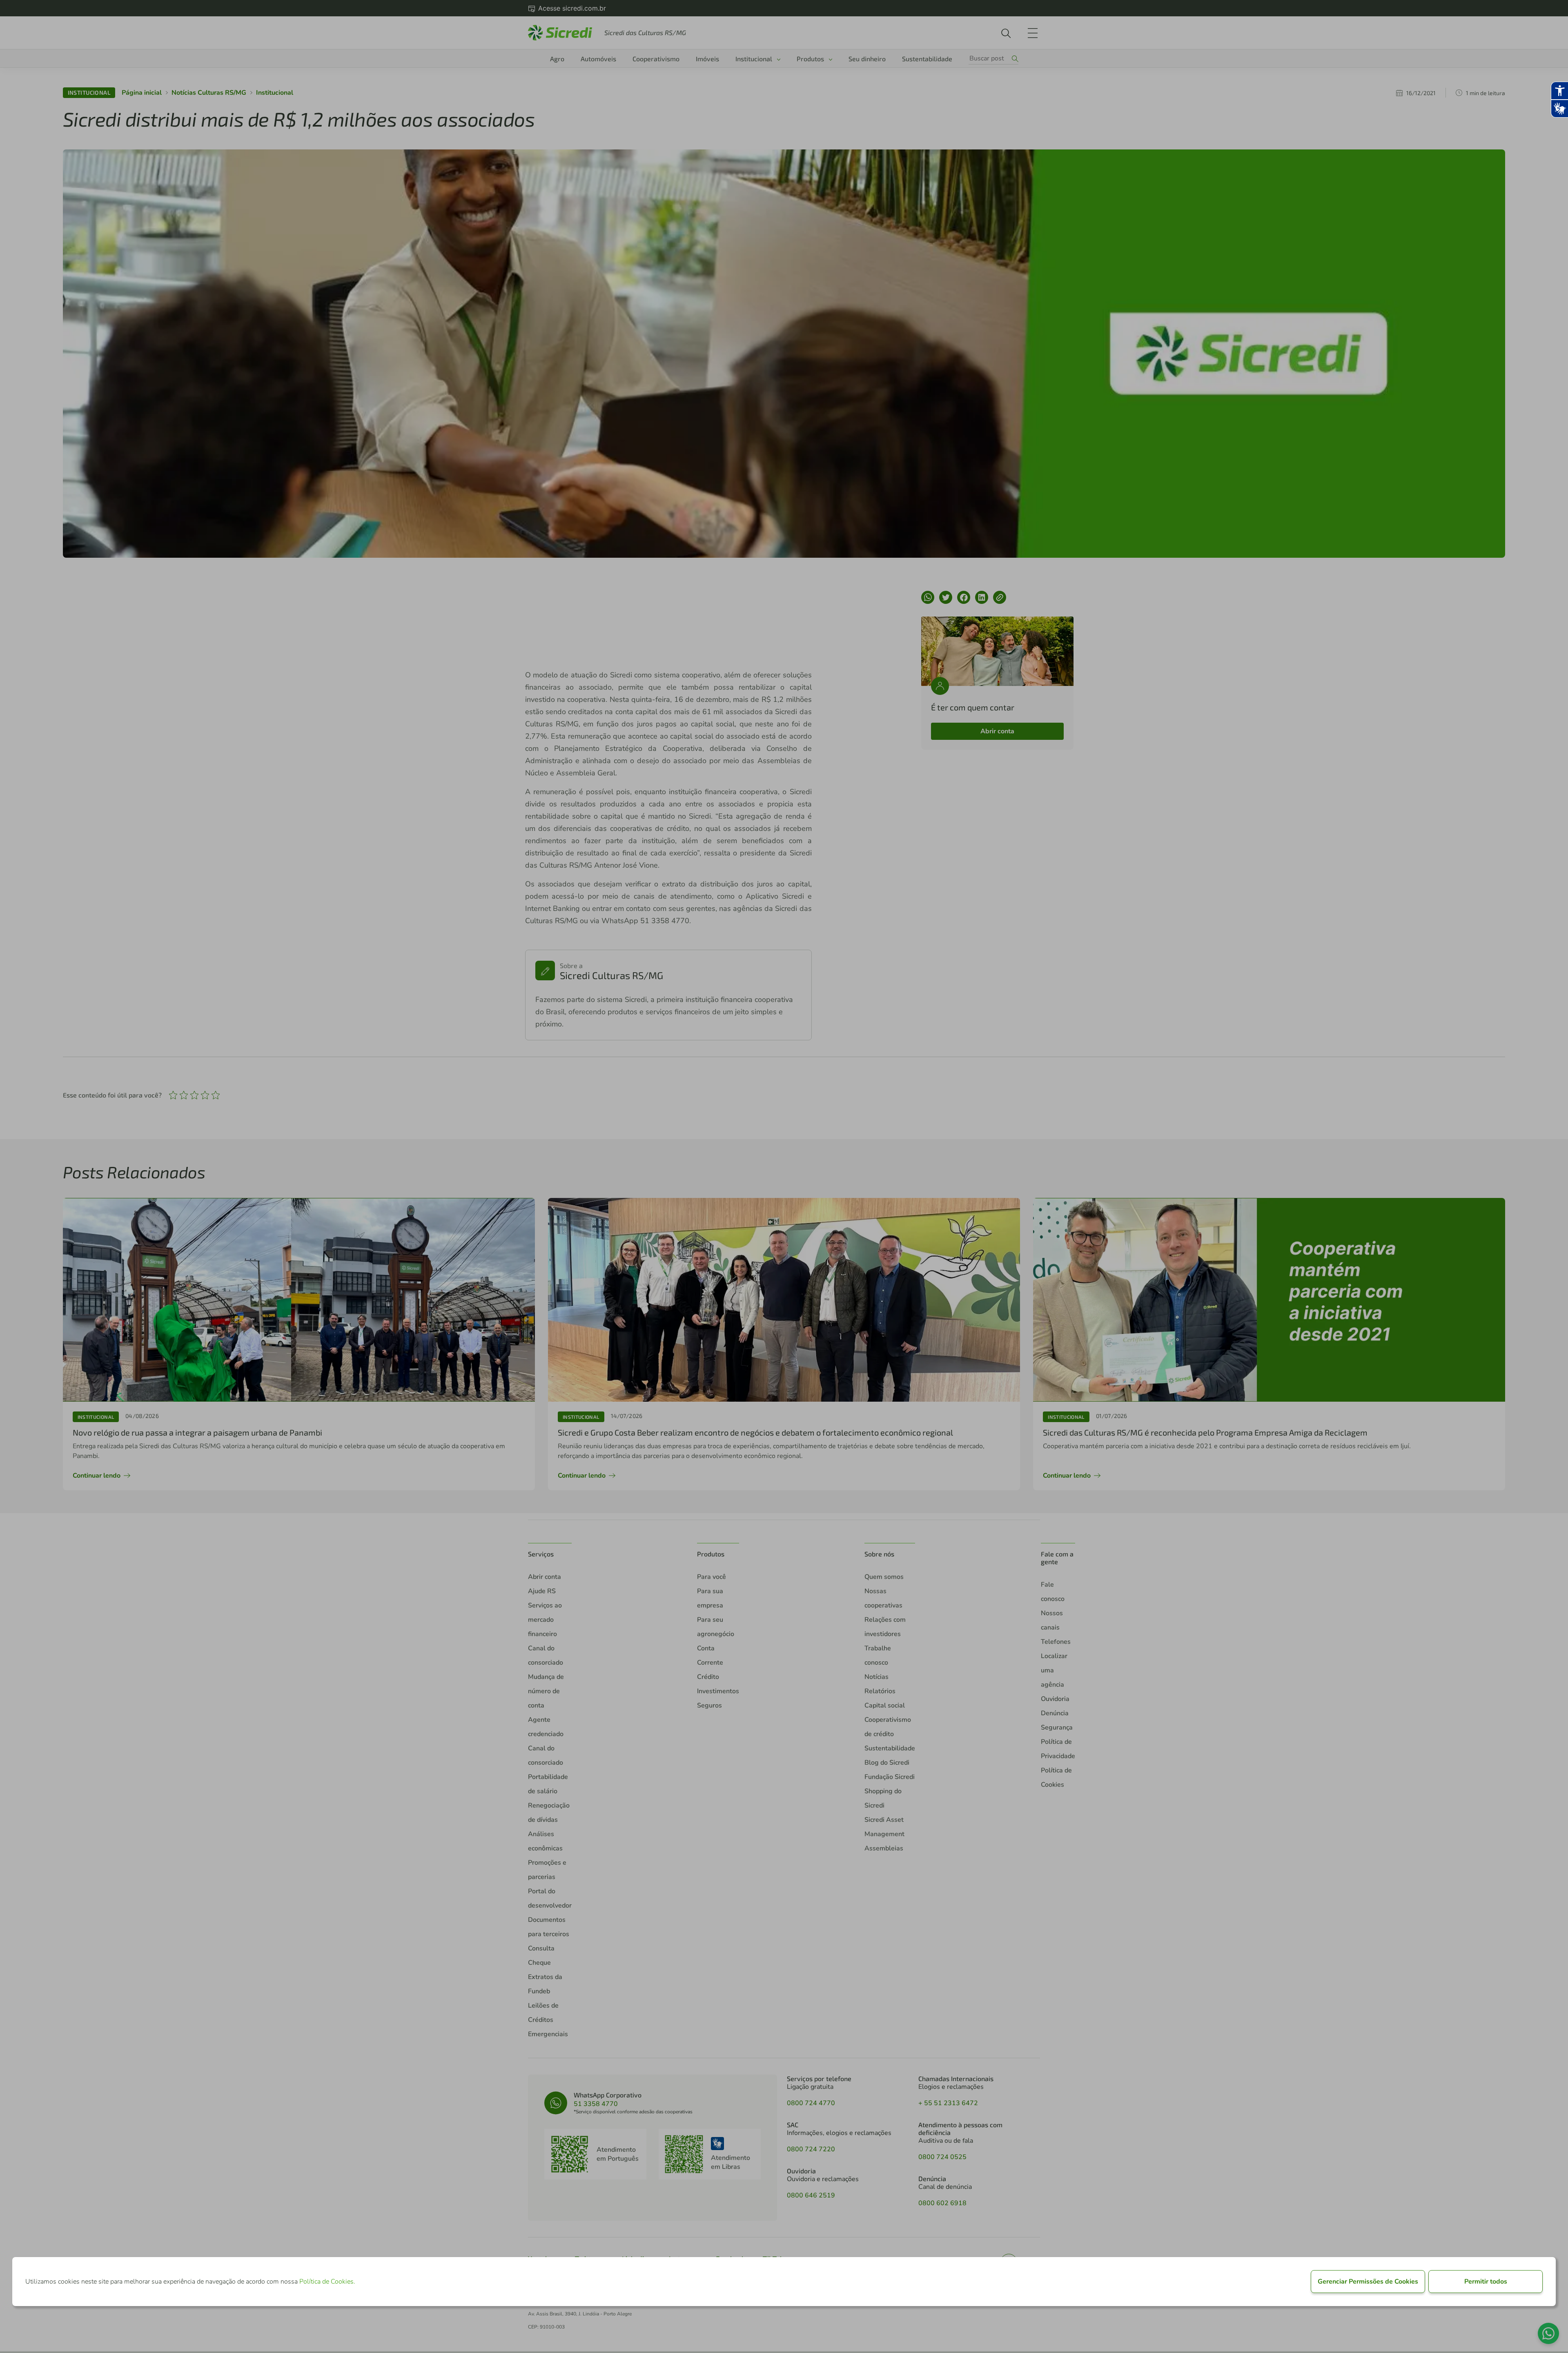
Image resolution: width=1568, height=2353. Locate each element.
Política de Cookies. (327, 2282)
